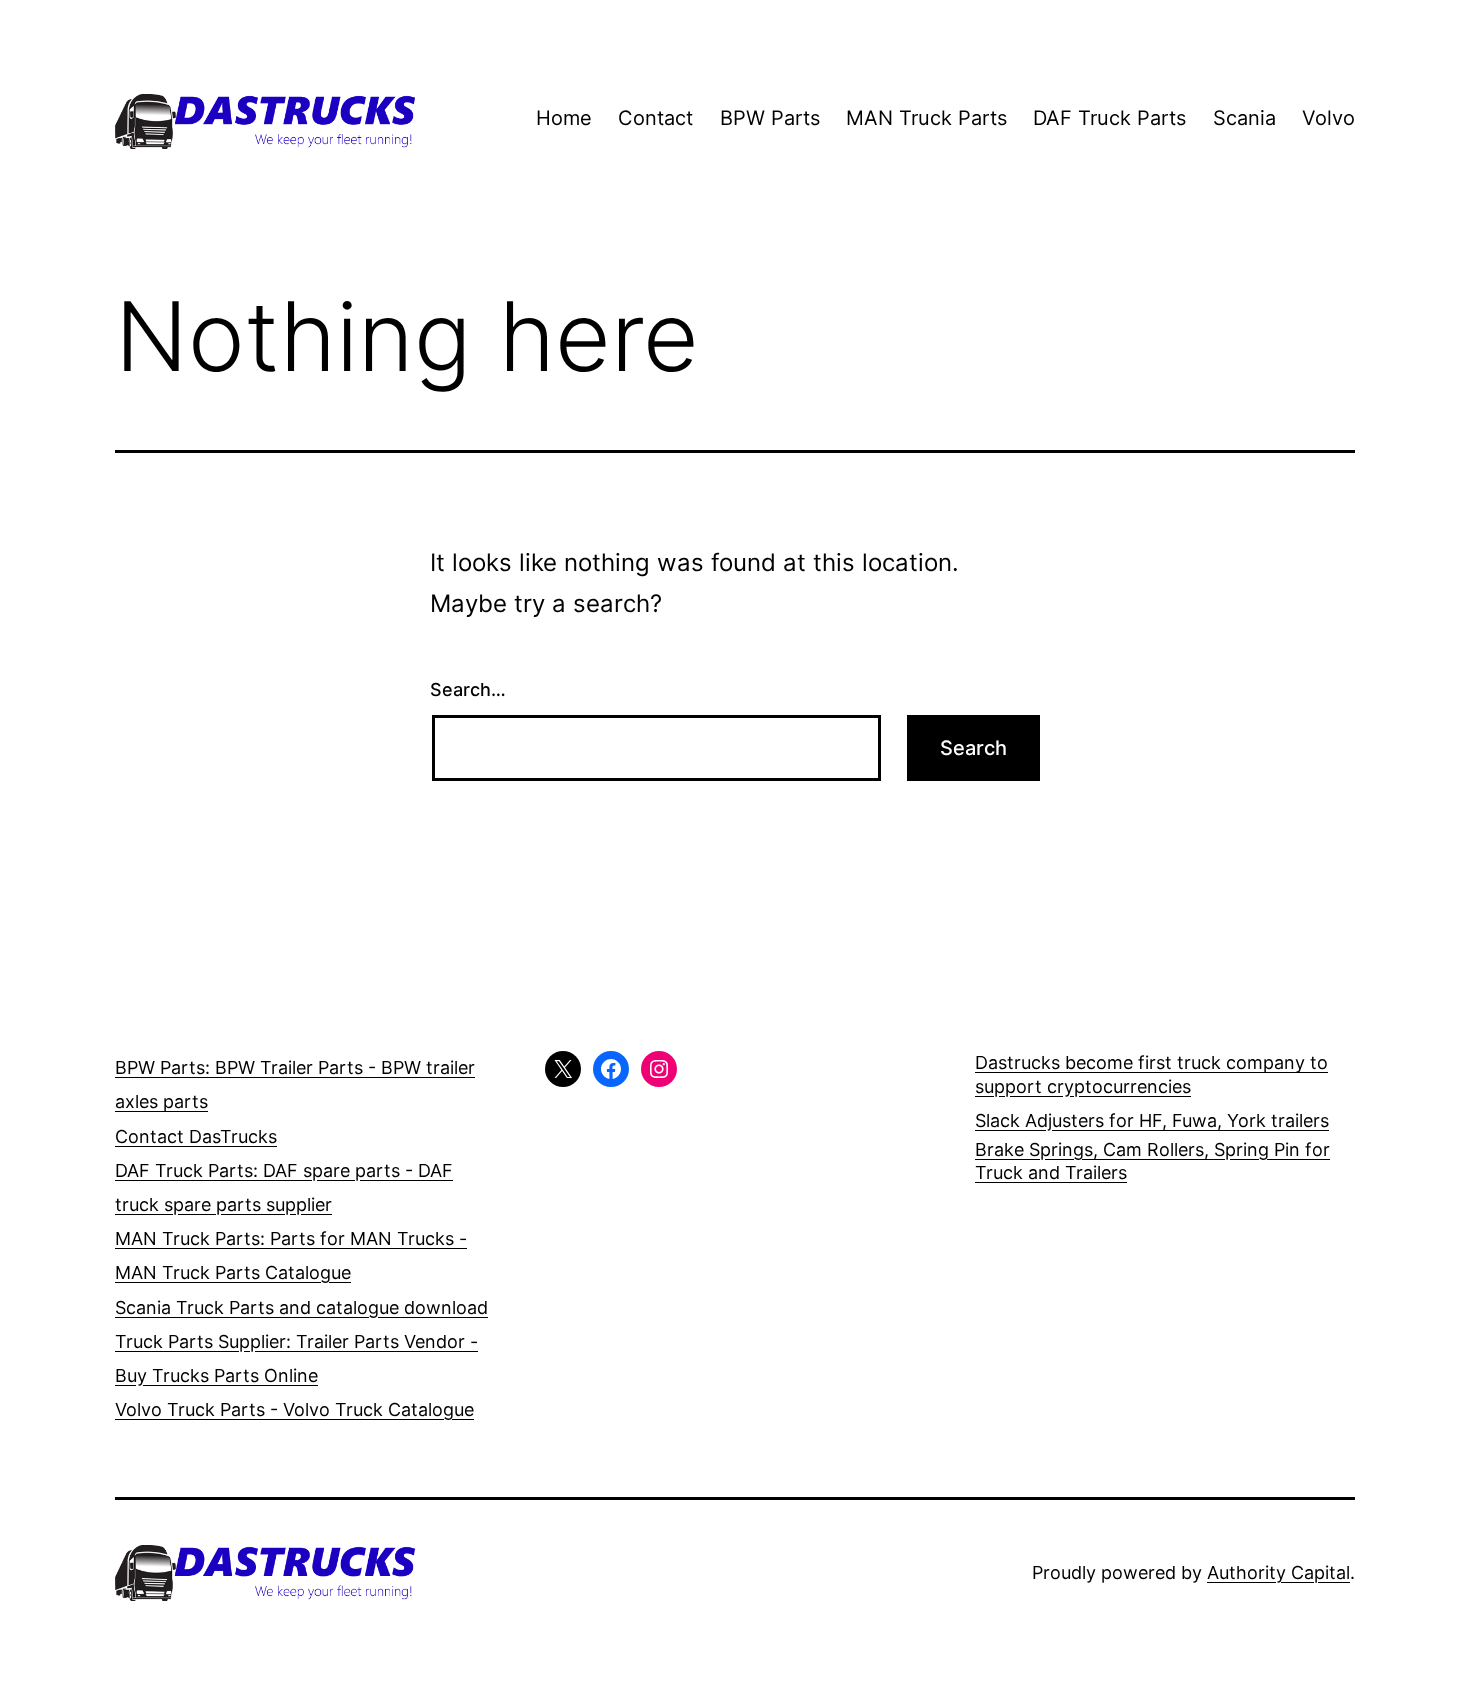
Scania (1244, 118)
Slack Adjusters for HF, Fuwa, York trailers (1152, 1120)
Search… (468, 689)
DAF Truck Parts (1109, 118)
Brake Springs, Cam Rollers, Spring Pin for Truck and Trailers (1152, 1161)
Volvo (1328, 118)
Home (564, 118)
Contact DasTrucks (196, 1136)
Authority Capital (1278, 1572)
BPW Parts (770, 118)
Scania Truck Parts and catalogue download (301, 1307)
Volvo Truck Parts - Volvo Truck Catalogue (294, 1409)
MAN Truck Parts (926, 118)
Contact (655, 118)
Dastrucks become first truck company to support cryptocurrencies (1151, 1074)
